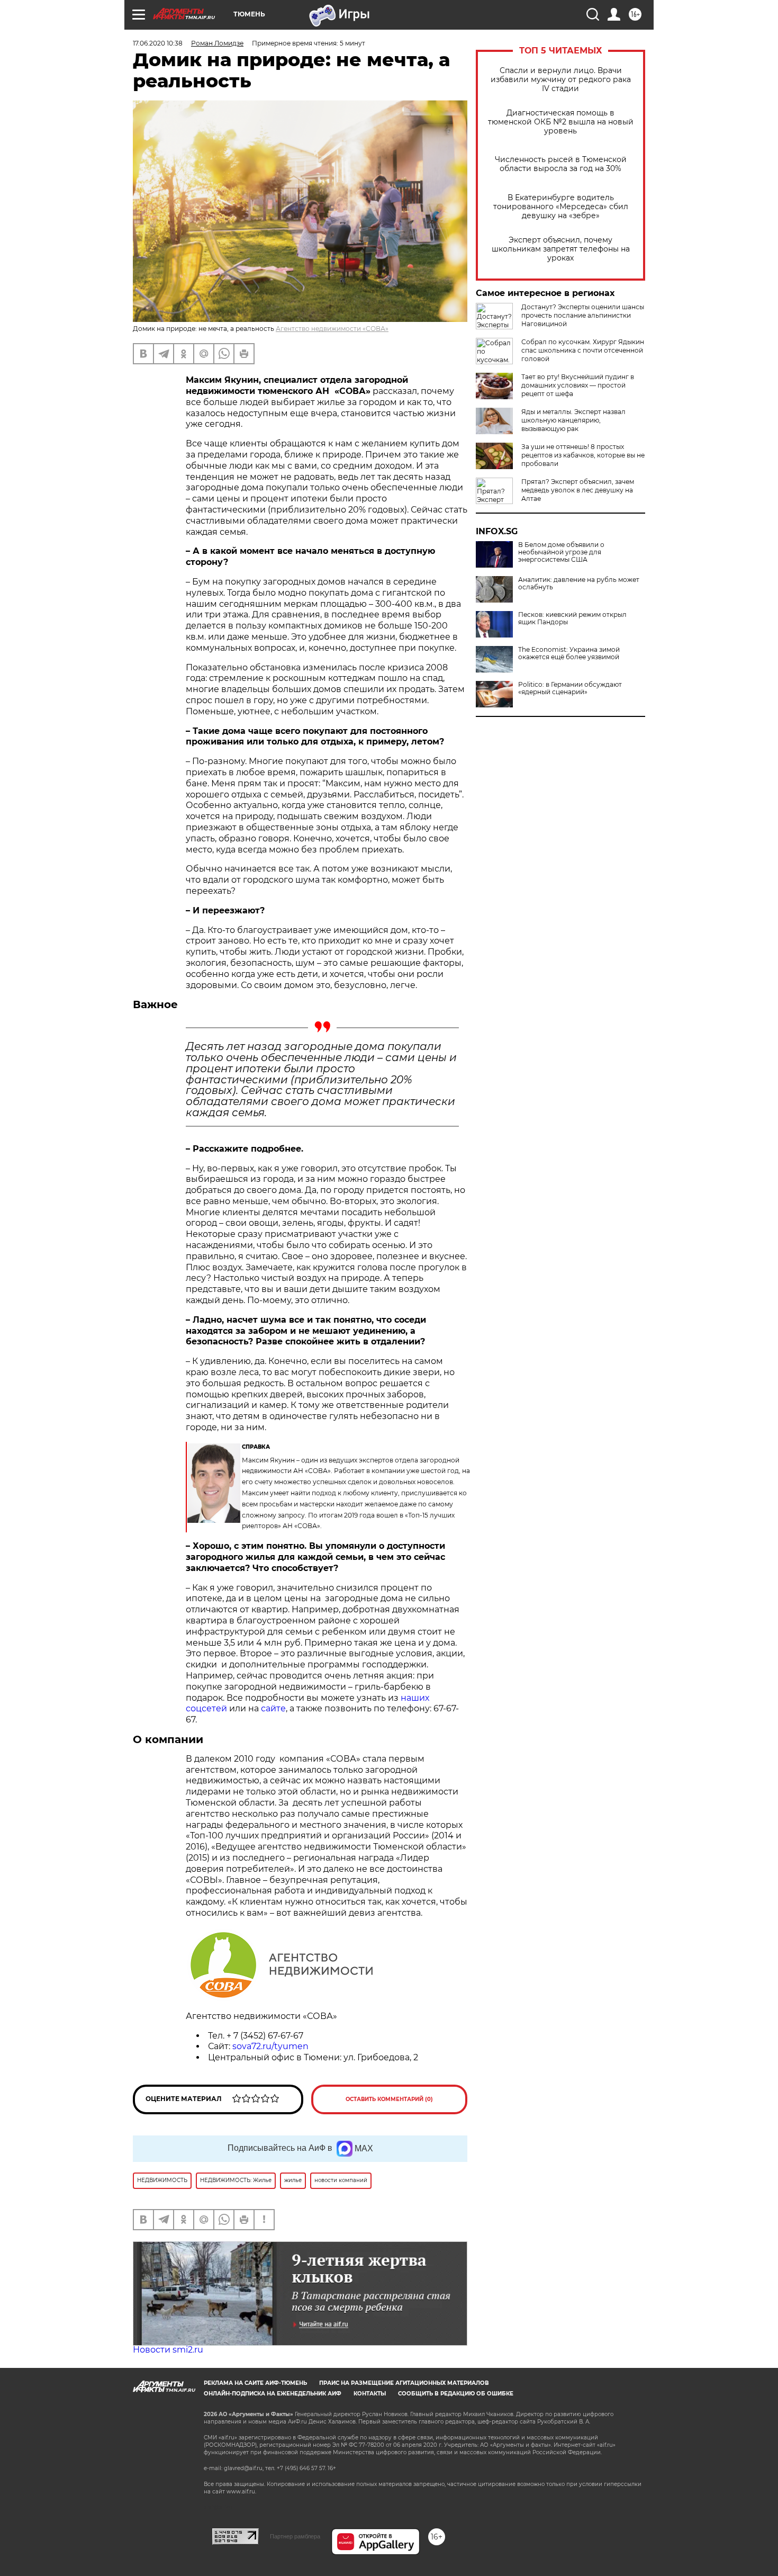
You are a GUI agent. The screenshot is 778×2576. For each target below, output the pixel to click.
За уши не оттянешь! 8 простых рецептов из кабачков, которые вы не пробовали (583, 455)
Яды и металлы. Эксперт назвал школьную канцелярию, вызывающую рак (573, 420)
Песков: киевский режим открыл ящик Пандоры (572, 618)
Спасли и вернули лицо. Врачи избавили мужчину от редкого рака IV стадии (561, 80)
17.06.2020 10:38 (158, 43)
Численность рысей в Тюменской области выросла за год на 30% (561, 164)
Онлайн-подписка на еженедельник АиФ (273, 2394)
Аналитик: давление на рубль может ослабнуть (579, 584)
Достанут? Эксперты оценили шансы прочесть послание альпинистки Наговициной (583, 315)
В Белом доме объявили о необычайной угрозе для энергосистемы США (561, 552)
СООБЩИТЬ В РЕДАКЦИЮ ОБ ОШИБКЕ (456, 2394)
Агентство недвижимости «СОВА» (332, 329)
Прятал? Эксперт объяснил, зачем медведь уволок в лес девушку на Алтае (578, 490)
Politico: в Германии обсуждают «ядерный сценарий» (570, 688)
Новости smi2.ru (168, 2350)
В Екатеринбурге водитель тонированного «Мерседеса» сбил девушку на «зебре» (561, 207)
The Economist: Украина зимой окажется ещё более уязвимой (569, 653)
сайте (273, 1708)
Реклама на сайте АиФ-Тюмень (255, 2383)
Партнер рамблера (295, 2536)
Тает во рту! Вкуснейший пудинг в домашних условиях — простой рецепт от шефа (578, 385)
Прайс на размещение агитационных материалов (404, 2383)
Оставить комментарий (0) (389, 2099)
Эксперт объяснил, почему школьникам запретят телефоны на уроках (561, 249)
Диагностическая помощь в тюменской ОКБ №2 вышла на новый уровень (561, 122)
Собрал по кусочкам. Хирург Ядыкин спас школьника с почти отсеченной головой (583, 350)
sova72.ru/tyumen (270, 2046)
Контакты (370, 2394)
